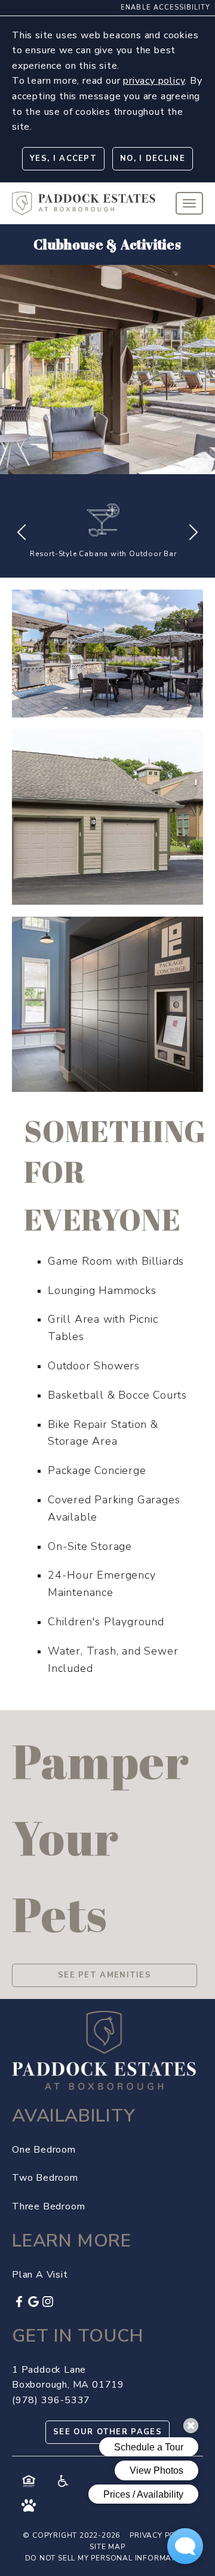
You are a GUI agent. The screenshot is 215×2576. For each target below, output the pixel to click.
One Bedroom (44, 2150)
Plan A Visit (40, 2275)
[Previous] (21, 532)
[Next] (193, 532)
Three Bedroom (48, 2206)
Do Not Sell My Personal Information (108, 2558)
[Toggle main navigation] (189, 203)
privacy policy (154, 81)
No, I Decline (153, 158)
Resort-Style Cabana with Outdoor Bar (103, 554)
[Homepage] (84, 199)
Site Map (107, 2547)
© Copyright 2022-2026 (71, 2535)
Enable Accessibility (165, 7)
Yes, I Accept (63, 158)
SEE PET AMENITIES (105, 1975)
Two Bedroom (45, 2178)
